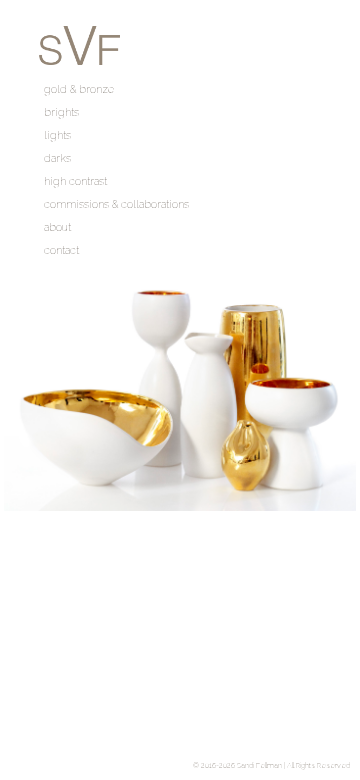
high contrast (75, 181)
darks (57, 158)
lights (57, 135)
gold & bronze (79, 89)
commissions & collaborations (116, 204)
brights (61, 112)
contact (61, 250)
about (57, 227)
